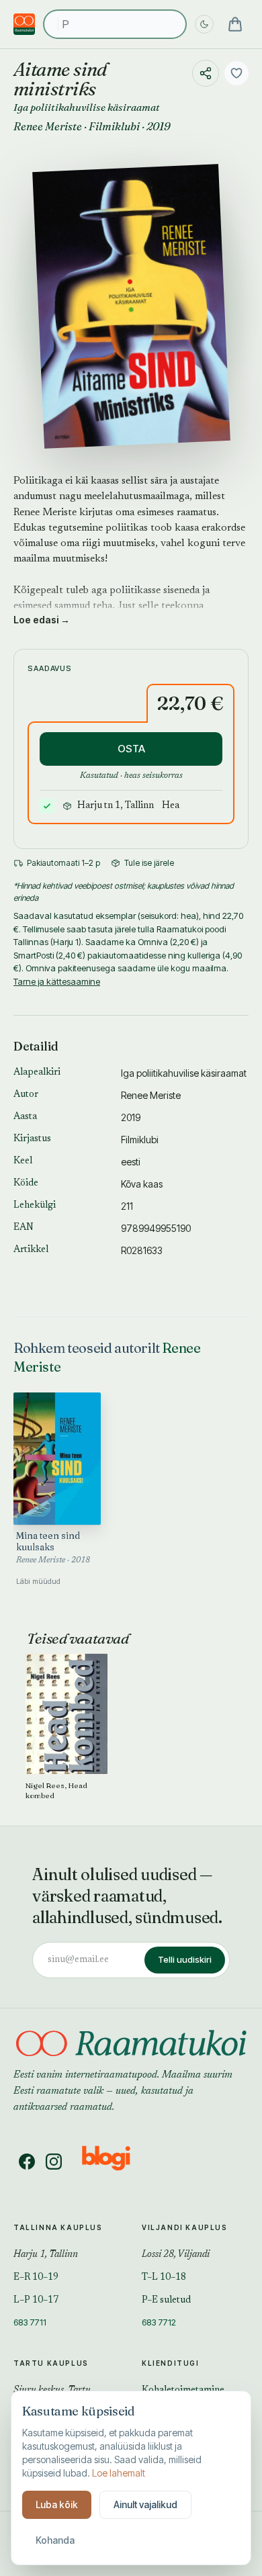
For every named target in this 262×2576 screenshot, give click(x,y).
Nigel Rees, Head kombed (56, 1790)
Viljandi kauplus (185, 2227)
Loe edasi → (42, 620)
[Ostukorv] (235, 24)
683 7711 (30, 2322)
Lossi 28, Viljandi (176, 2255)
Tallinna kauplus (58, 2227)
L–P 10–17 (36, 2301)
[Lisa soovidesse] (236, 73)
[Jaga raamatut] (206, 73)
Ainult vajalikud (145, 2504)
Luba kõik (57, 2504)
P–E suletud (166, 2301)
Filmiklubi (114, 126)
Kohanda (55, 2540)
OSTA (131, 749)
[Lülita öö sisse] (204, 24)
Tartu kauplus (51, 2363)
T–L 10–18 (164, 2278)
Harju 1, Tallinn (46, 2255)
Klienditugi (171, 2363)
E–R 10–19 (36, 2278)
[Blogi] (115, 2162)
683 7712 (159, 2322)
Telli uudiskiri (185, 1959)
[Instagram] (54, 2162)
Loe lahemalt (119, 2473)
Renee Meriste (48, 126)
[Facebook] (27, 2162)
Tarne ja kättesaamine (57, 981)
